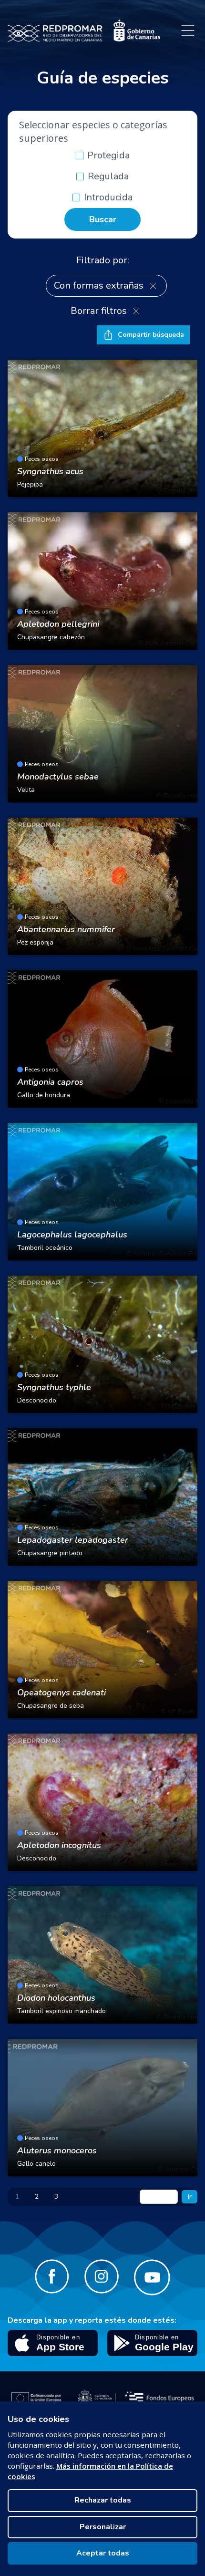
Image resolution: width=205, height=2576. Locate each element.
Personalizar (103, 2527)
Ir (190, 2197)
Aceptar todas (103, 2553)
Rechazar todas (103, 2500)
